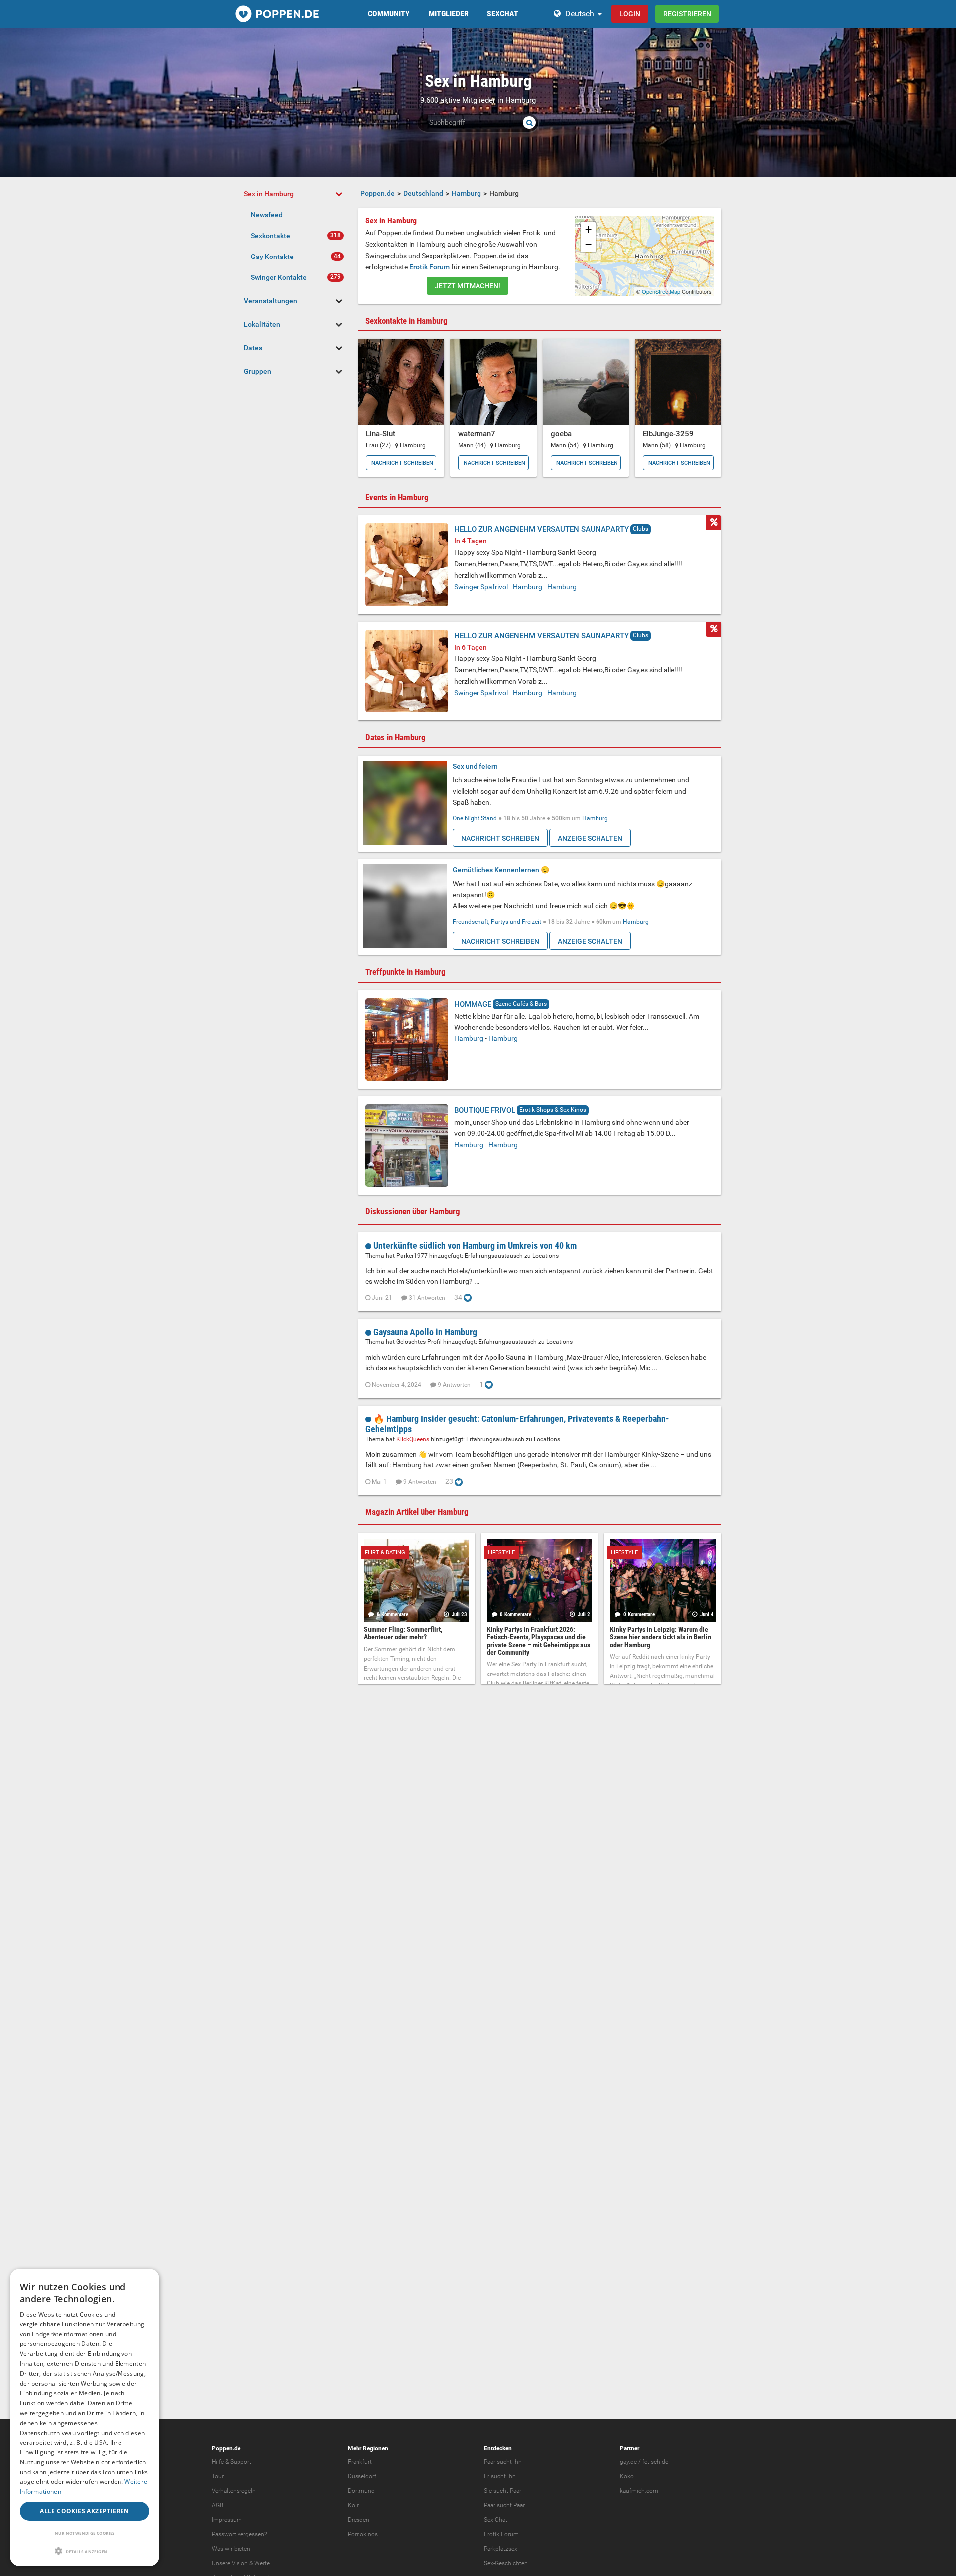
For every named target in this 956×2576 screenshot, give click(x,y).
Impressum (227, 2520)
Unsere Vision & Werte (241, 2563)
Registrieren (687, 14)
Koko (627, 2476)
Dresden (358, 2520)
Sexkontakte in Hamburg (407, 321)
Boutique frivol (485, 1110)
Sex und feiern (475, 766)
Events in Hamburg (397, 497)
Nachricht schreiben (402, 463)
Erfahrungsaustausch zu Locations (512, 1256)
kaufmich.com (639, 2491)
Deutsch (580, 14)
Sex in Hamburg (269, 194)
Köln (354, 2505)
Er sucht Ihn (500, 2476)
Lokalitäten (262, 324)
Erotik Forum (429, 267)
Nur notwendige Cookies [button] (85, 2533)
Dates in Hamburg (396, 737)
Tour (218, 2476)
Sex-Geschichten (506, 2563)
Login (630, 14)
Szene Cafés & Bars (521, 1004)
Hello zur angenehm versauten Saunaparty (541, 529)
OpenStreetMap (661, 291)
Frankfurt (360, 2462)
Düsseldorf (362, 2476)
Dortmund (361, 2491)
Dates (253, 348)
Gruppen (258, 371)
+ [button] (588, 229)
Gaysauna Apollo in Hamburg (425, 1332)
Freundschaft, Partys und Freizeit (497, 922)
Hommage (473, 1004)
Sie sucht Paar (503, 2491)
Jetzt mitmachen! (468, 286)
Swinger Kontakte (279, 277)
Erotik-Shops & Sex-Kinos (553, 1110)
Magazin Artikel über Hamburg (417, 1512)
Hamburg (528, 587)
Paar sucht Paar (504, 2505)
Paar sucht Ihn (503, 2462)
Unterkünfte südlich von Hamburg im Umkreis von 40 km (475, 1245)
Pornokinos (363, 2534)
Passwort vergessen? (239, 2534)
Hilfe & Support (232, 2462)
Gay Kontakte (272, 257)
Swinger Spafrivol (481, 587)
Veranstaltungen (271, 301)
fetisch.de (655, 2462)
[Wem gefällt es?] (468, 1297)
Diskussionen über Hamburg (413, 1211)
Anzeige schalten (590, 838)
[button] (85, 2551)
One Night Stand (475, 818)
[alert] (85, 2417)
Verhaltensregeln (234, 2491)
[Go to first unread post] (369, 1245)
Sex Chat (496, 2520)
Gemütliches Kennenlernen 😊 (501, 870)
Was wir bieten (231, 2549)
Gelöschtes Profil (420, 1342)
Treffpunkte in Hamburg (406, 972)
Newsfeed (267, 215)
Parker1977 (413, 1256)
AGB (217, 2505)
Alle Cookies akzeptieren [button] (85, 2511)
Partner (630, 2448)
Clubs (641, 529)
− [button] (588, 244)
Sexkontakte (271, 236)
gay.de (628, 2462)
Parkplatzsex (501, 2549)
